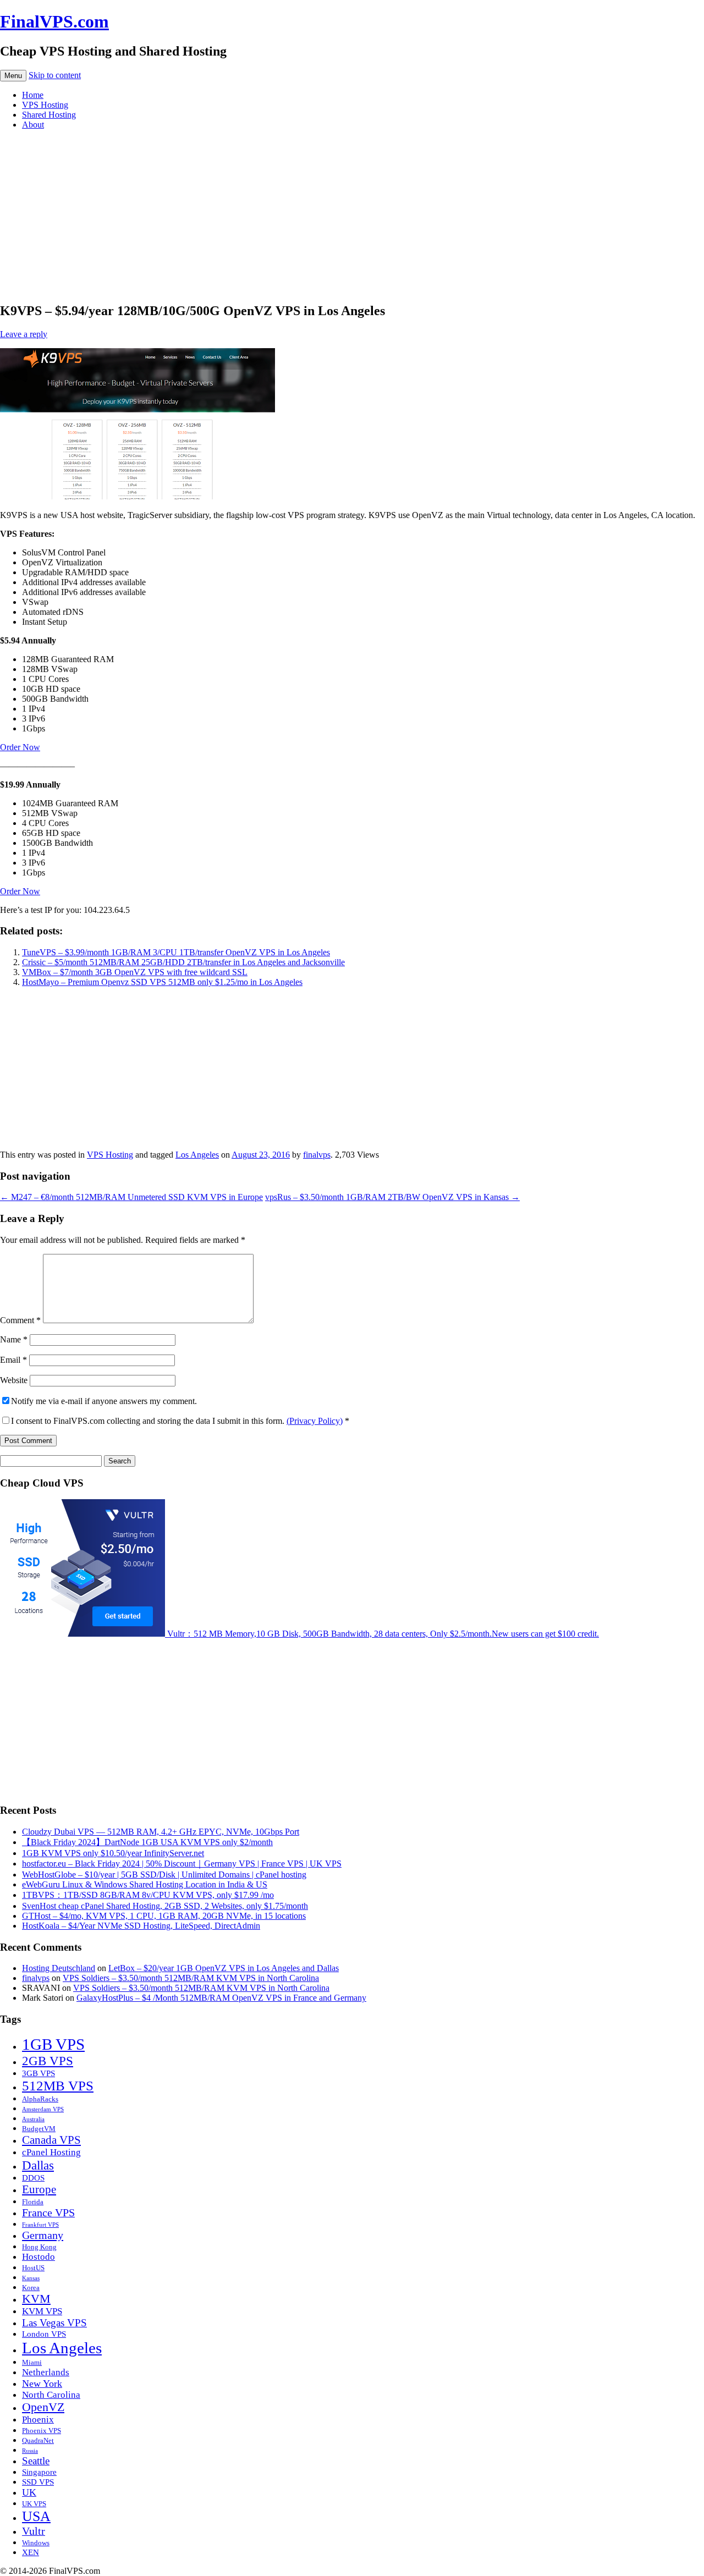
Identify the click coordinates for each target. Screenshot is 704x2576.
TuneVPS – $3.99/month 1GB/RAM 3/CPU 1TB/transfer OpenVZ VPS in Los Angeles (176, 952)
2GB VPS (48, 2061)
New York (42, 2384)
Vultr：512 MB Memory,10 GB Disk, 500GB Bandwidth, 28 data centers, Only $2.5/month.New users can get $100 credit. (382, 1634)
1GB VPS (53, 2044)
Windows (36, 2543)
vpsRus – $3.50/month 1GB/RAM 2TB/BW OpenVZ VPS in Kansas (392, 1197)
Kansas (31, 2278)
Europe (39, 2189)
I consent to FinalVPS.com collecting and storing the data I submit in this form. (180, 1421)
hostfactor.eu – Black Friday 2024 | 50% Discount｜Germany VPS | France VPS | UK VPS (182, 1864)
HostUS (33, 2268)
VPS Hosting (45, 105)
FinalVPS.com (54, 21)
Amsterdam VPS (43, 2109)
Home (33, 95)
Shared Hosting (49, 115)
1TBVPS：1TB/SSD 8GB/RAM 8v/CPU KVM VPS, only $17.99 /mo (148, 1895)
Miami (32, 2362)
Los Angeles (197, 1155)
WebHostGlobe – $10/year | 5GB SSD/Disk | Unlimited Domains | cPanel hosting (164, 1875)
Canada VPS (51, 2140)
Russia (30, 2451)
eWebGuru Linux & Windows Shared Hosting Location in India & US (145, 1884)
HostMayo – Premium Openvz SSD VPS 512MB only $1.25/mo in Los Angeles (162, 982)
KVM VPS (42, 2311)
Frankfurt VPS (40, 2225)
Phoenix (38, 2420)
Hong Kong (39, 2247)
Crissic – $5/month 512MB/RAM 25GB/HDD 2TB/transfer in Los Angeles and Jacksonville (183, 962)
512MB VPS (58, 2086)
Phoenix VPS (42, 2431)
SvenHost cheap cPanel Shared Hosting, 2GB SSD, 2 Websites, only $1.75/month (165, 1906)
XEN (31, 2552)
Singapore (39, 2472)
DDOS (33, 2178)
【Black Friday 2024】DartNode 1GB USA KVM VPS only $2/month (147, 1842)
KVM (36, 2299)
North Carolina (51, 2395)
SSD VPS (38, 2482)
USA (36, 2516)
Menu (13, 76)
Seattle (36, 2461)
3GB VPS (38, 2073)
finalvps (317, 1155)
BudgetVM (39, 2129)
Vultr (34, 2531)
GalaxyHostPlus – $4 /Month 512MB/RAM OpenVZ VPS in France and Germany (221, 1998)
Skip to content (55, 75)
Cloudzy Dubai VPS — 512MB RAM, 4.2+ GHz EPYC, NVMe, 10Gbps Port (161, 1832)
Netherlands (46, 2372)
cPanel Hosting (51, 2152)
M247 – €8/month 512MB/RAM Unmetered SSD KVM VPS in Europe (131, 1197)
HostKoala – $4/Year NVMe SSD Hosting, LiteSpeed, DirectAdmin (141, 1926)
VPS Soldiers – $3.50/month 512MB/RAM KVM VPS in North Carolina (191, 1978)
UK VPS (34, 2504)
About (33, 125)
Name (14, 1339)
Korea (31, 2288)
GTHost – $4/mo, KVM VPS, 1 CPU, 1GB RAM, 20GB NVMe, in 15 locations (164, 1916)
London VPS (44, 2334)
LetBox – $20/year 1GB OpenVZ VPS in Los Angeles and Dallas (224, 1968)
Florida (33, 2202)
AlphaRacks (40, 2099)
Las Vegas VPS (54, 2323)
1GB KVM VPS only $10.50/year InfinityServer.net (113, 1853)
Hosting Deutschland (59, 1968)
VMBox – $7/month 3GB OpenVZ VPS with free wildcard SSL (135, 972)
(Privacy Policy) (315, 1421)
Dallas (38, 2165)
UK (29, 2492)
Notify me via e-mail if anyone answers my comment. (104, 1401)
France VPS (48, 2212)
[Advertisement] (352, 216)
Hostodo (38, 2257)
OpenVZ (43, 2407)
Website (14, 1380)
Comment (20, 1320)
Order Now (20, 747)
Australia (33, 2119)
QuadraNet (38, 2440)
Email (13, 1360)
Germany (43, 2235)
